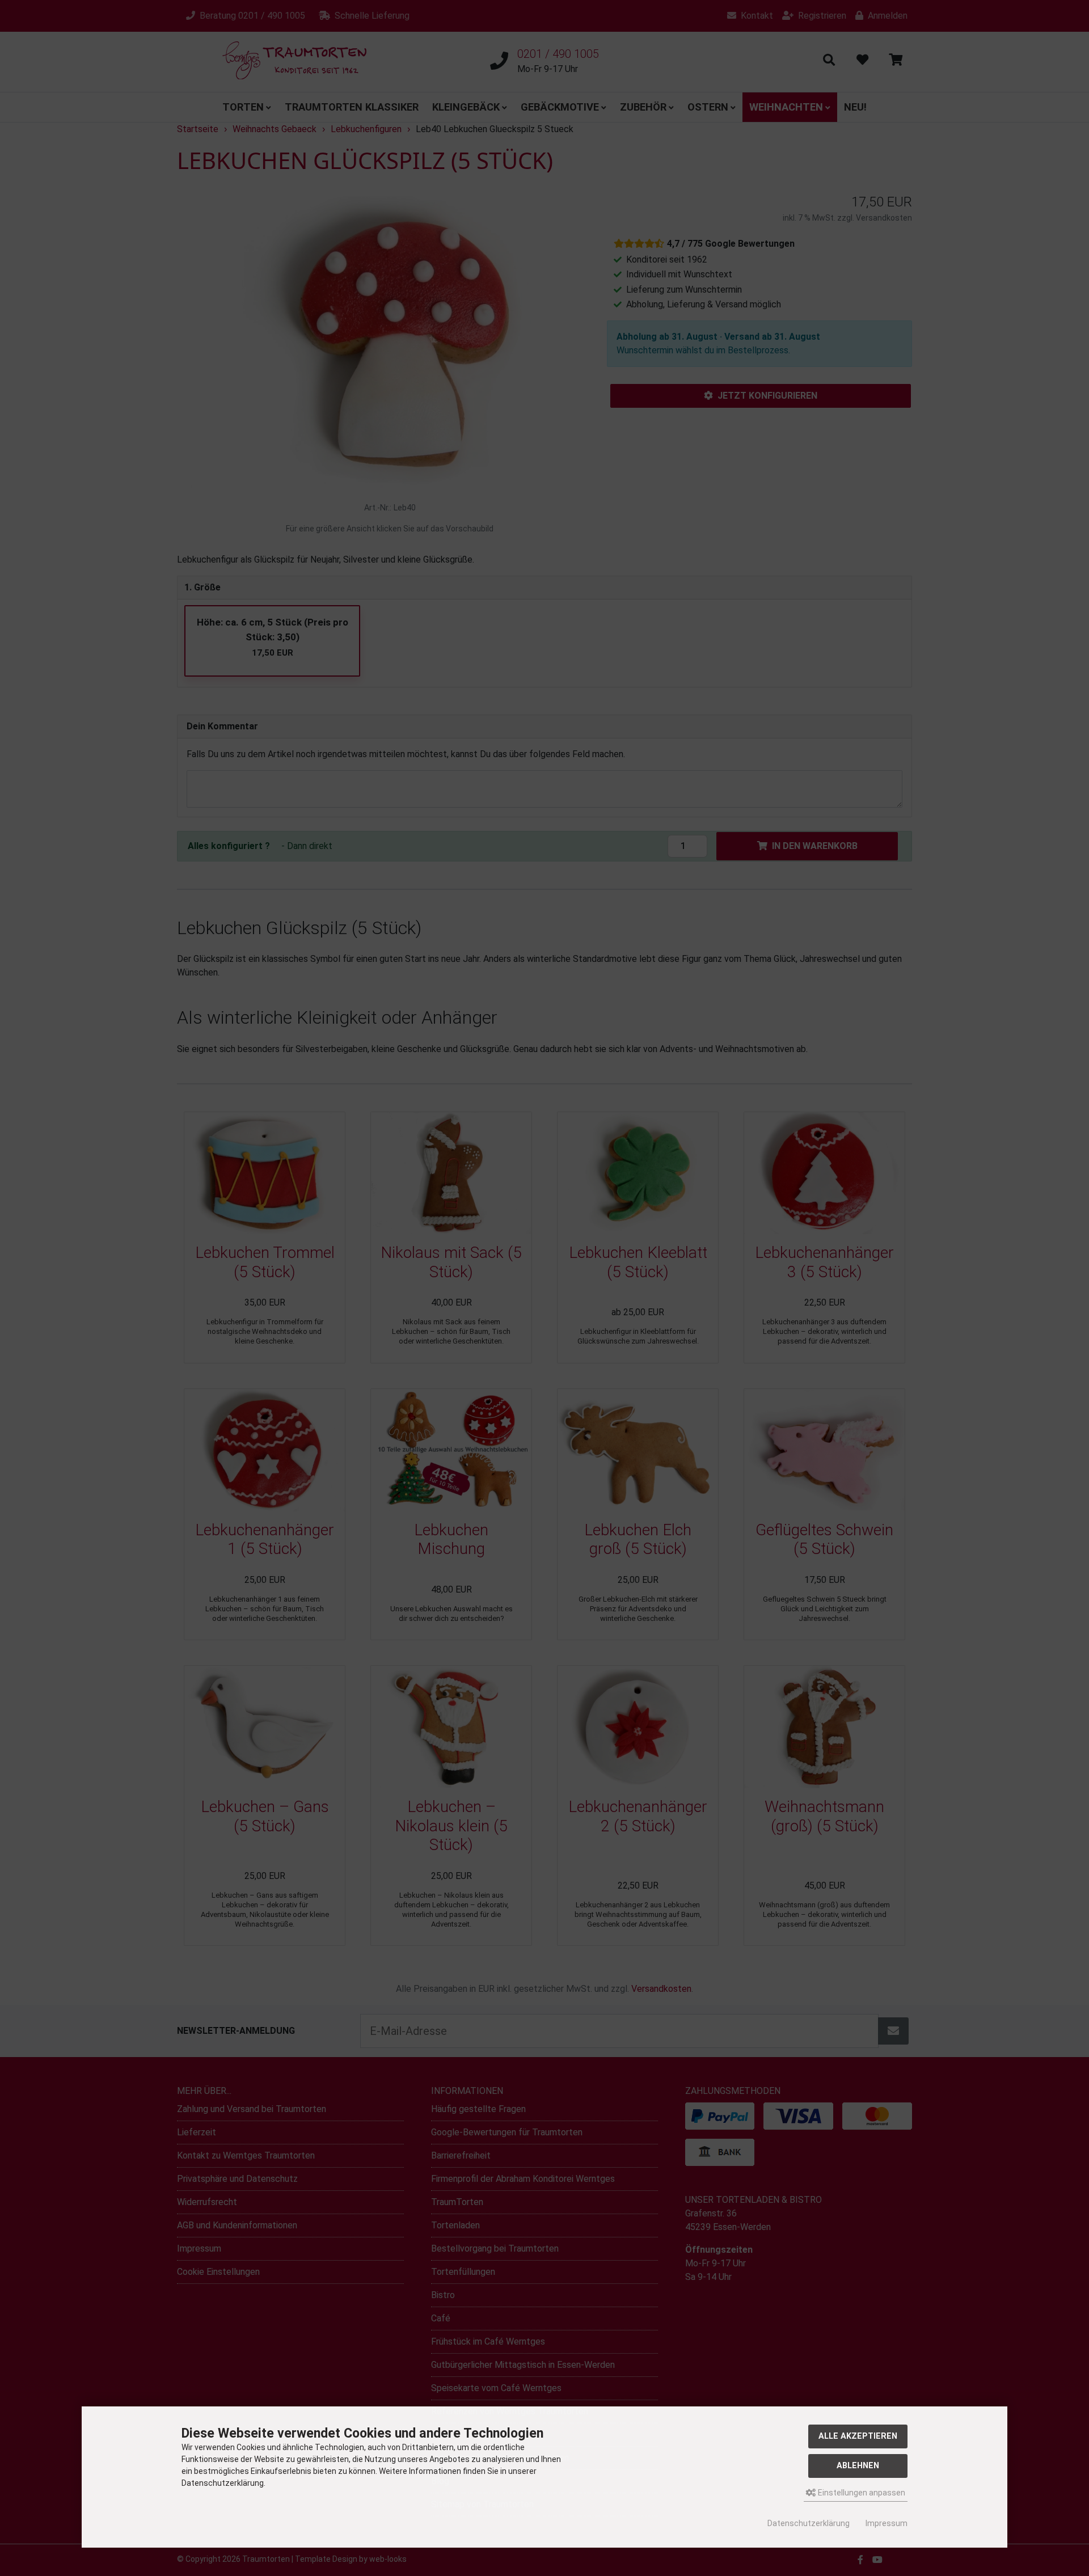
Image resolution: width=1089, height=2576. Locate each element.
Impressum (887, 2523)
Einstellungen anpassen (861, 2493)
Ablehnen (858, 2466)
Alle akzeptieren (858, 2436)
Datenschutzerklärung (809, 2523)
